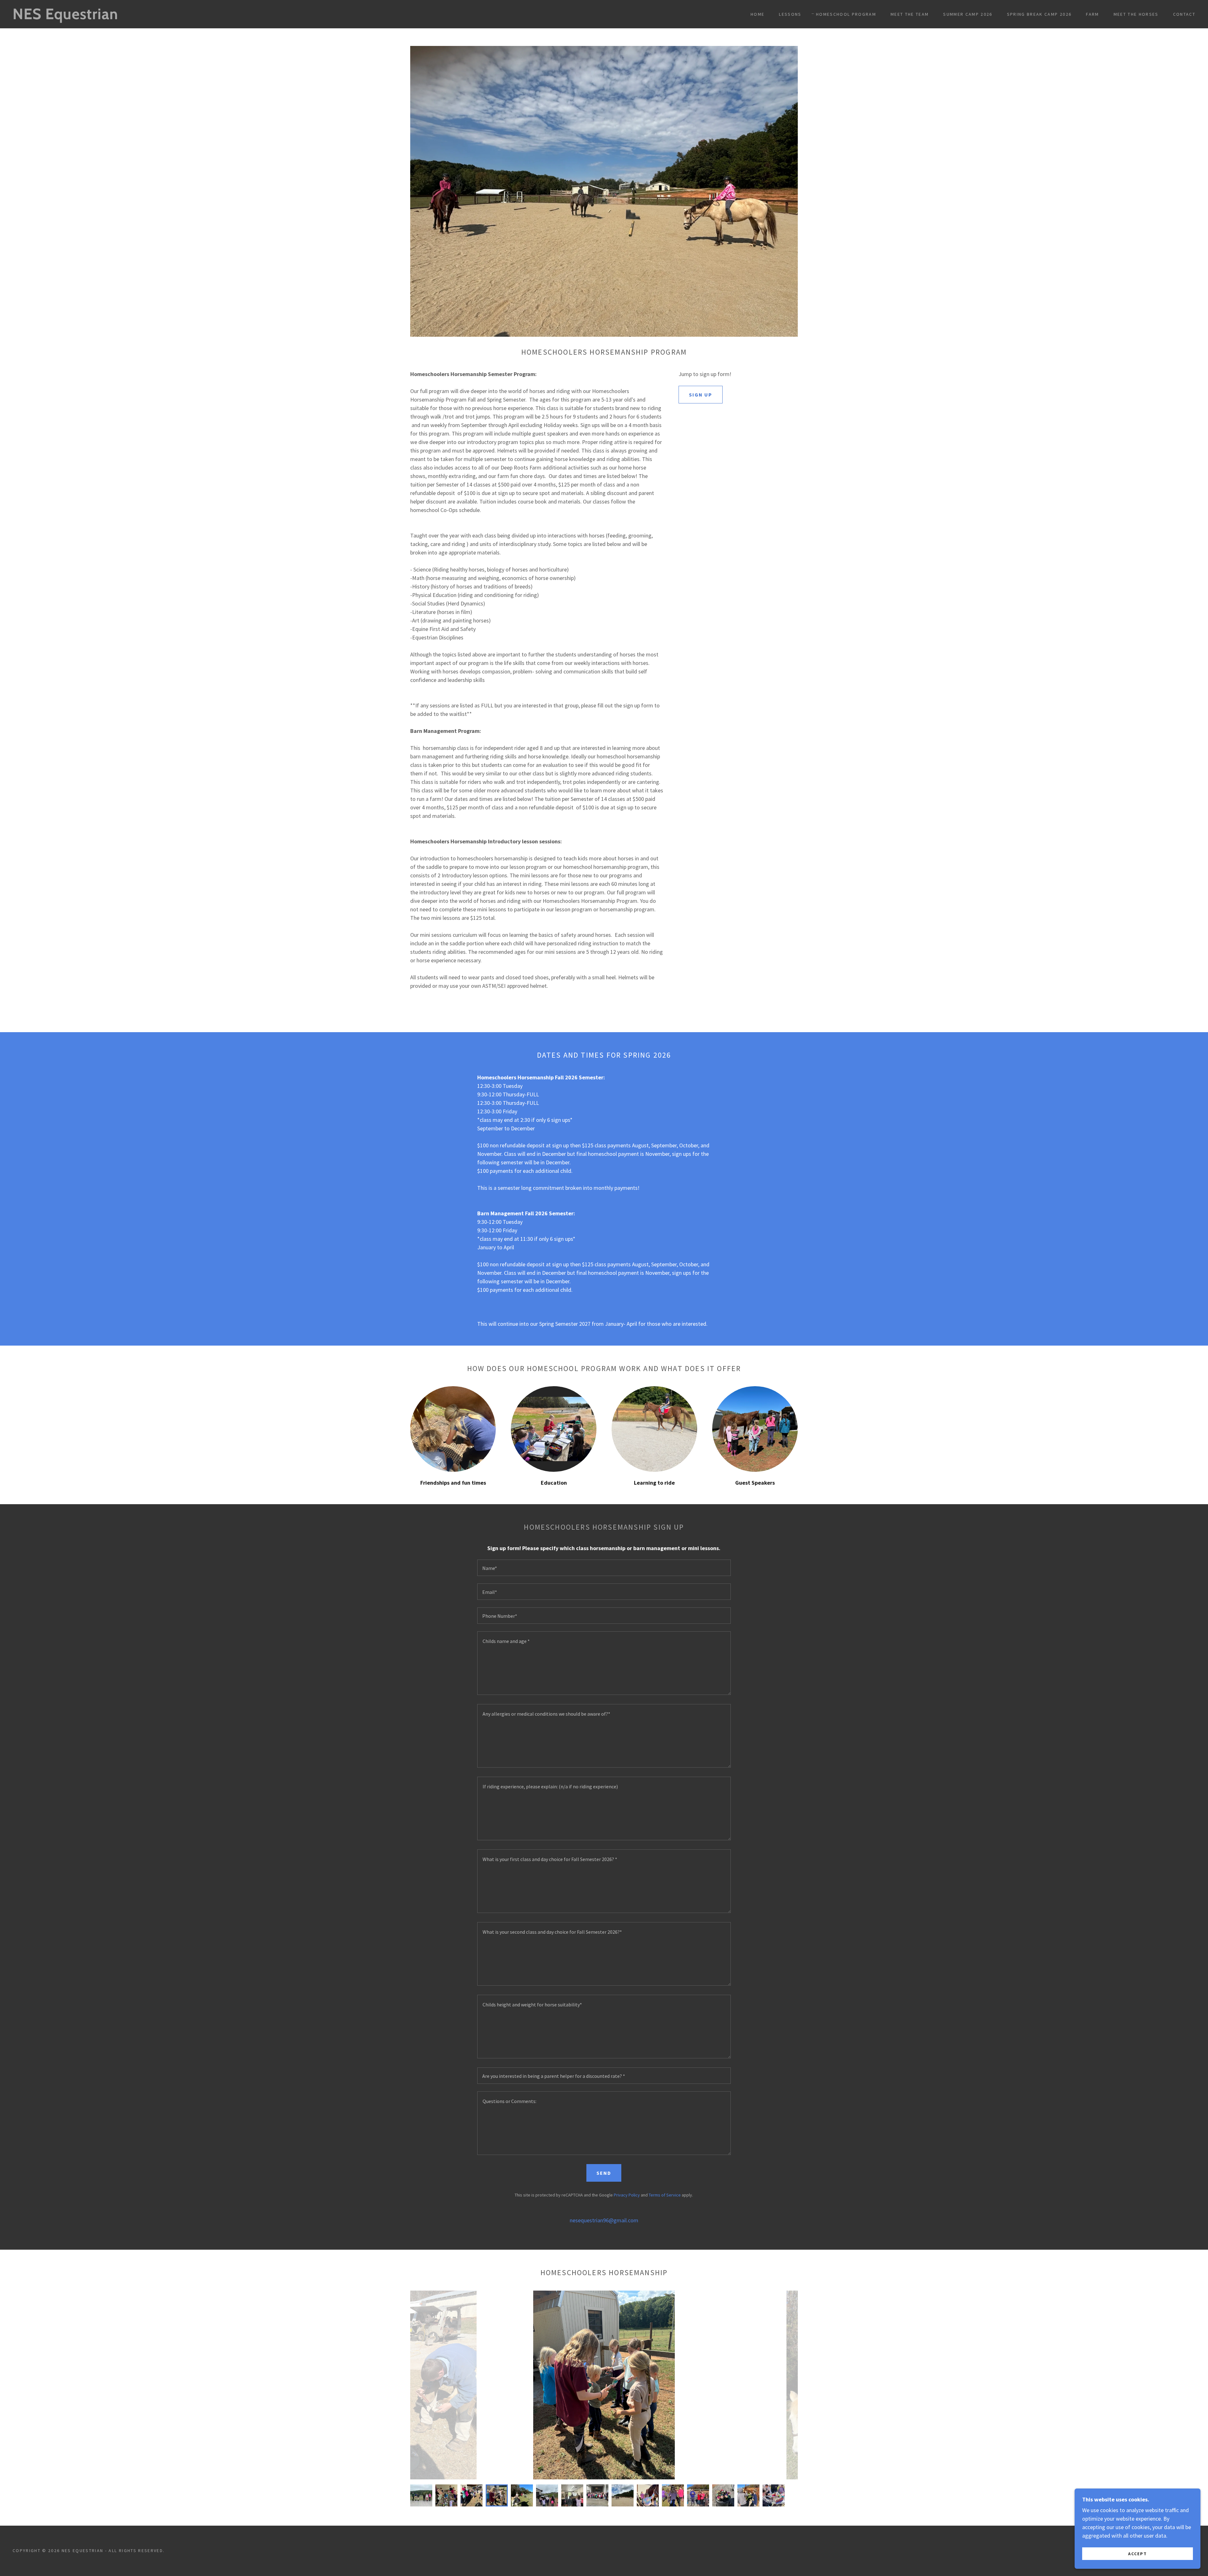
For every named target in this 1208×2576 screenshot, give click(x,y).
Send (604, 2173)
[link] (185, 17)
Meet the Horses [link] (1136, 14)
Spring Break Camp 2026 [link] (1039, 14)
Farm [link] (1092, 14)
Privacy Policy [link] (627, 2195)
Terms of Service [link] (665, 2195)
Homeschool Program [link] (846, 14)
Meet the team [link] (910, 14)
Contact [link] (1184, 14)
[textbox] (604, 1568)
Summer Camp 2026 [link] (968, 14)
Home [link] (758, 14)
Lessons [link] (790, 14)
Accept (1138, 2553)
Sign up (701, 395)
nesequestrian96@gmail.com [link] (604, 2220)
